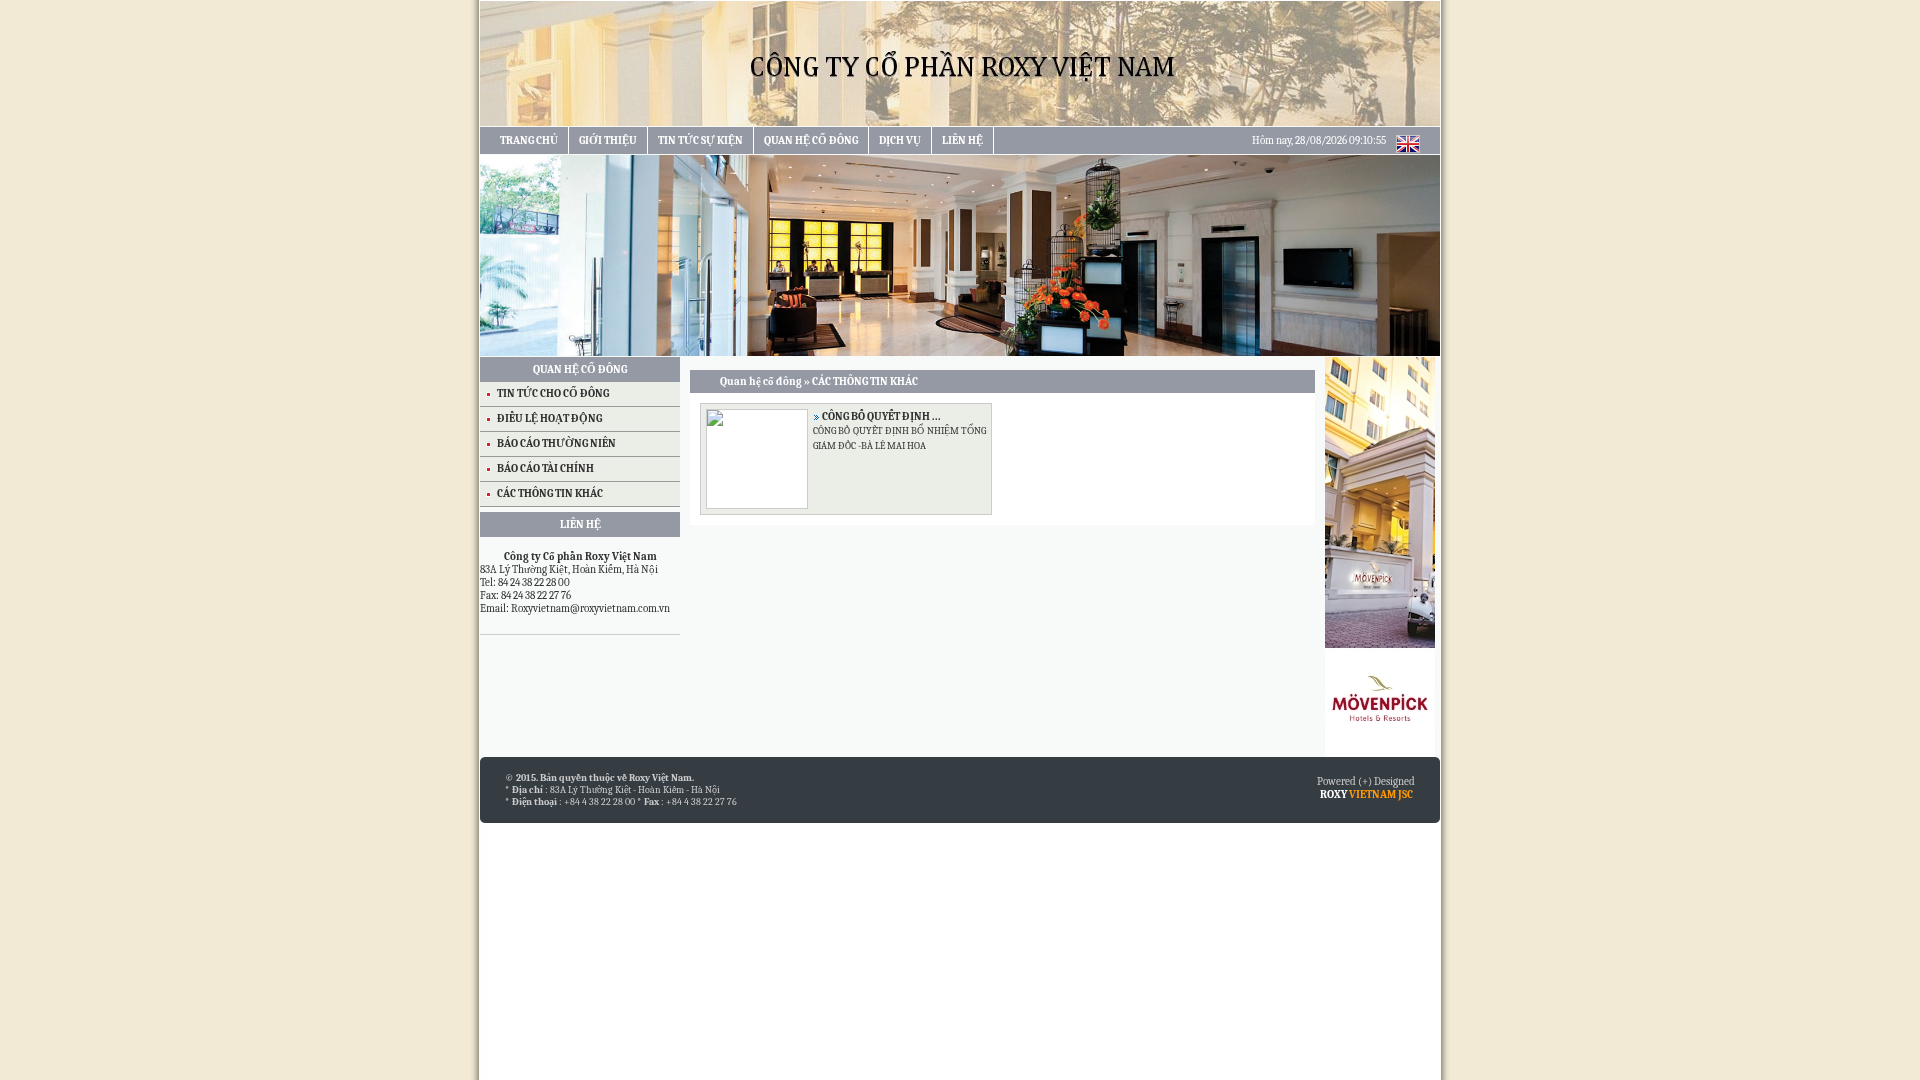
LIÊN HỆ (962, 140)
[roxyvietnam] (960, 122)
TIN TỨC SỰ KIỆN (700, 140)
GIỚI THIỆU (608, 140)
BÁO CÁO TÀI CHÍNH (545, 468)
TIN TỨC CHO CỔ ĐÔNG (553, 393)
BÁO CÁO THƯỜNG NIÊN (556, 443)
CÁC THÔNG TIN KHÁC (550, 493)
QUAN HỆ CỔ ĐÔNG (811, 140)
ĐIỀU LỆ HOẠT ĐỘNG (549, 418)
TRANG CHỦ (529, 140)
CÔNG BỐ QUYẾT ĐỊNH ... (881, 416)
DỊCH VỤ (900, 140)
